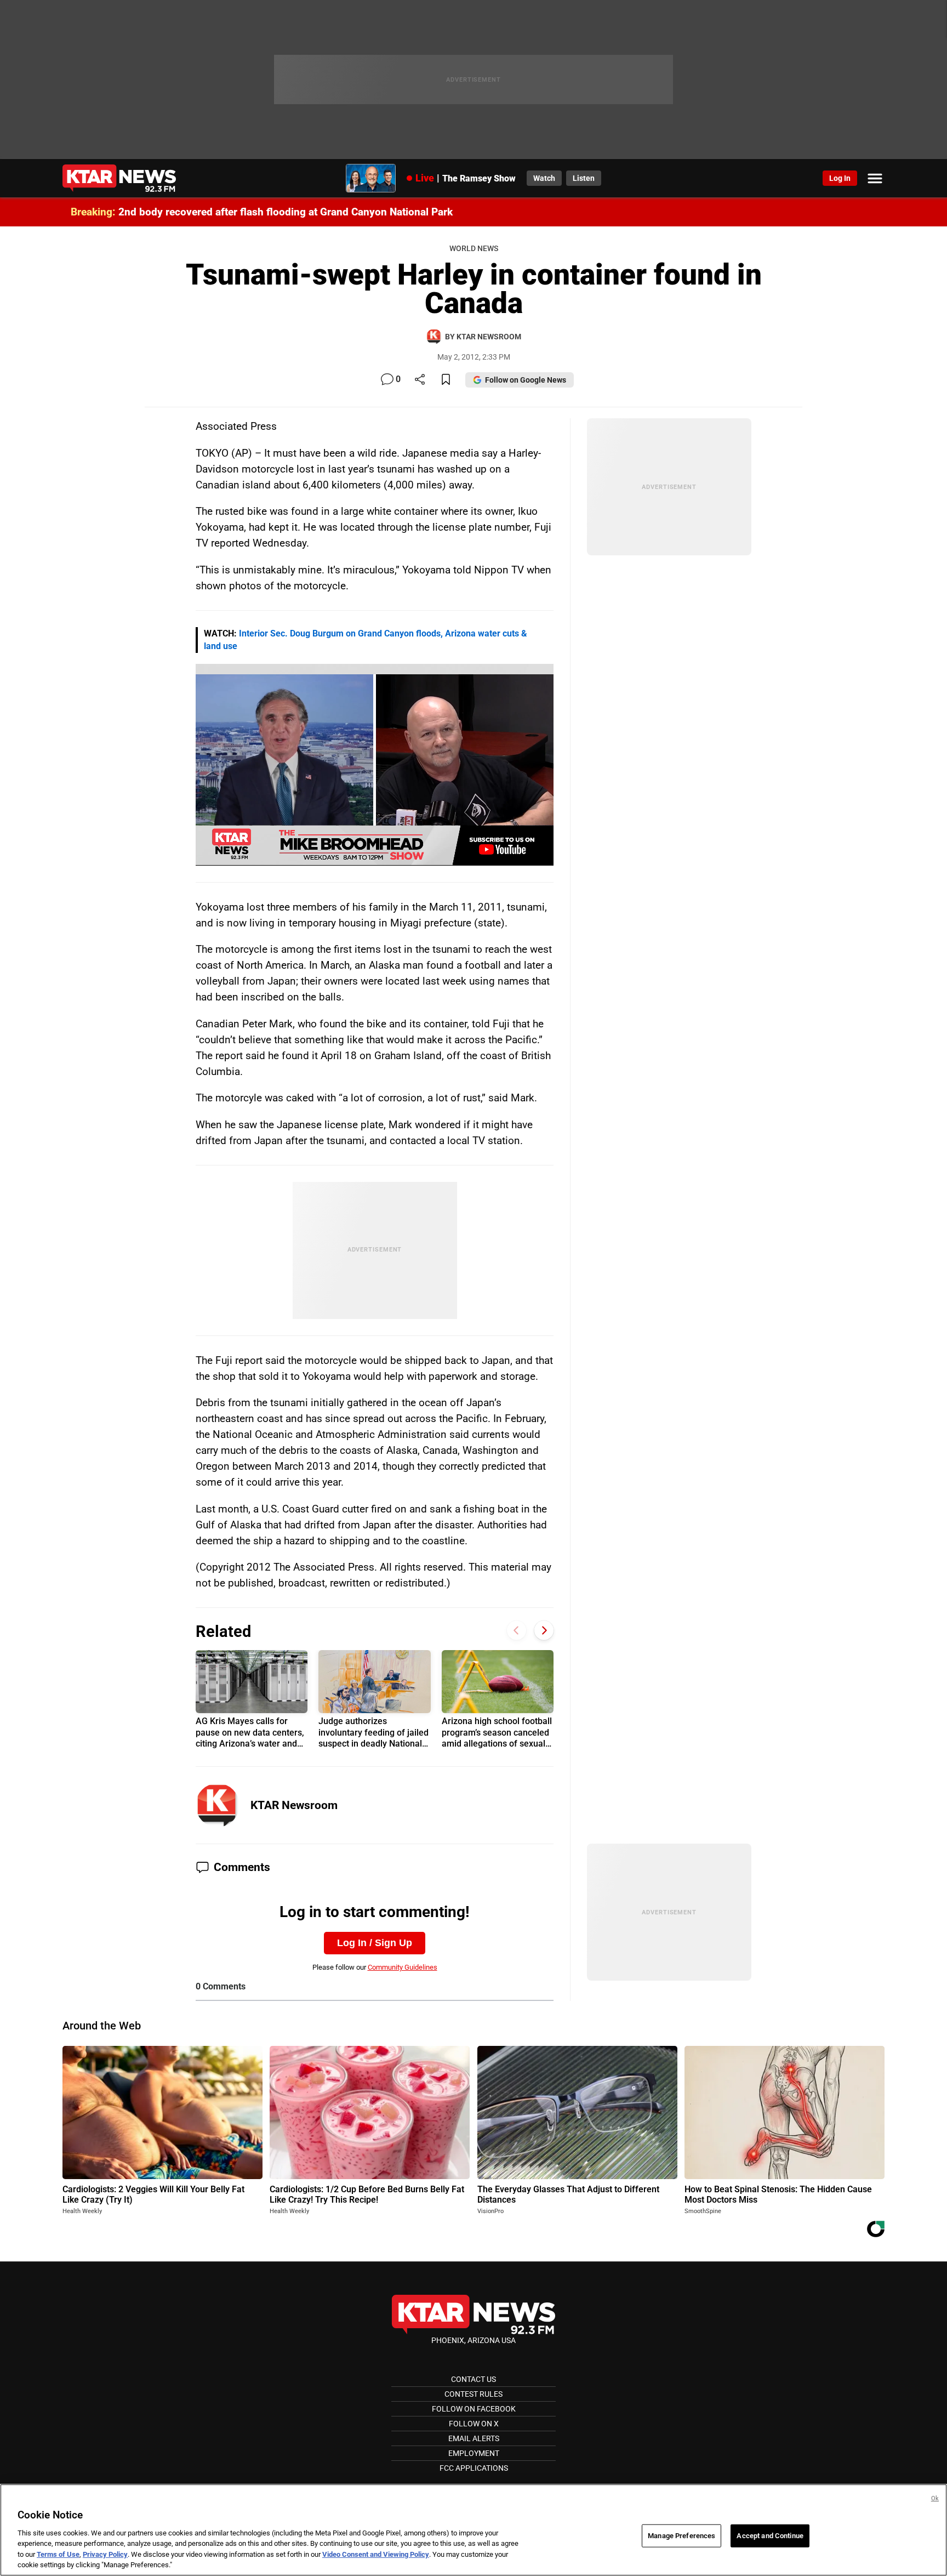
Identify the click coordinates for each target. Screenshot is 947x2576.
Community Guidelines (403, 1967)
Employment (474, 2453)
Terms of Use (58, 2554)
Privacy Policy (105, 2554)
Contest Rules (473, 2394)
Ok (935, 2498)
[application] (375, 764)
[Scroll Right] (544, 1630)
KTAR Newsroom (294, 1805)
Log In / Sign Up (375, 1943)
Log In (840, 178)
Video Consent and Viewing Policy (376, 2554)
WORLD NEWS (474, 249)
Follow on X (474, 2424)
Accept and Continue (770, 2536)
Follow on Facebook (474, 2409)
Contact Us (473, 2379)
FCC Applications (474, 2468)
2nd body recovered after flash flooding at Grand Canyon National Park (286, 212)
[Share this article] (420, 380)
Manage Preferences (681, 2536)
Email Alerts (474, 2438)
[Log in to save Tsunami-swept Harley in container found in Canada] (446, 380)
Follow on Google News (526, 380)
